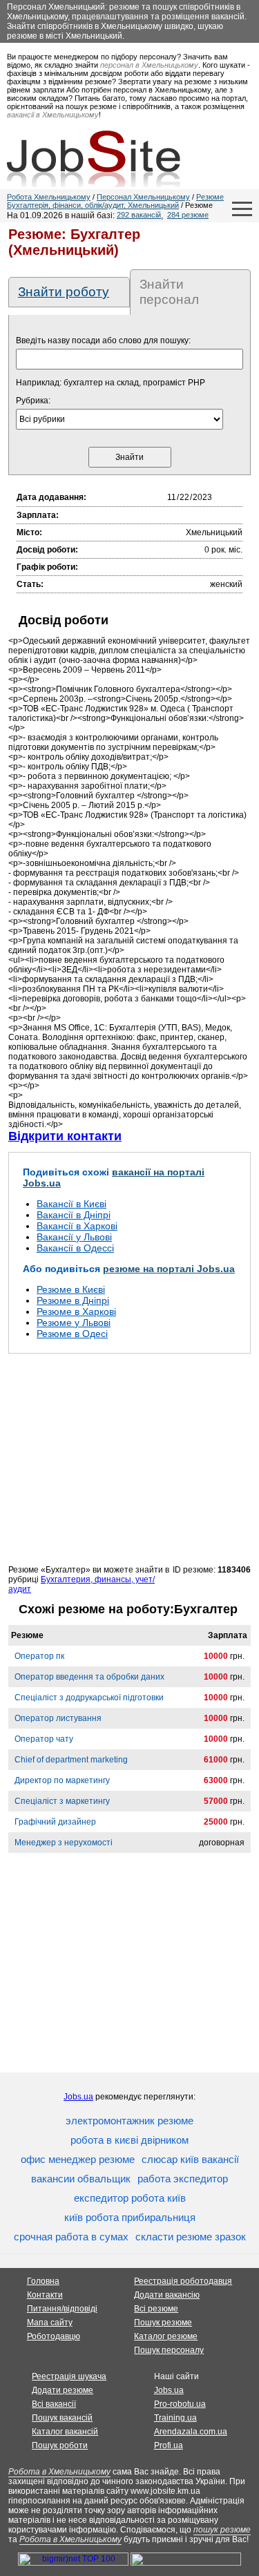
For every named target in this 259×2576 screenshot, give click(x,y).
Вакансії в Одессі (75, 1248)
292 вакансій (139, 215)
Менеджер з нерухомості (64, 1843)
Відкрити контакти (65, 1136)
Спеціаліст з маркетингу (62, 1801)
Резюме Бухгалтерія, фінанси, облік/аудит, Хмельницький (115, 201)
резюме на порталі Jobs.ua (169, 1269)
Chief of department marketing (71, 1760)
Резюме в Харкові (76, 1311)
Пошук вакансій (62, 2418)
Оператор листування (58, 1718)
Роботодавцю (54, 2336)
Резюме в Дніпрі (73, 1300)
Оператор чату (44, 1739)
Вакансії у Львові (74, 1237)
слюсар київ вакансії (190, 2159)
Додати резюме (63, 2390)
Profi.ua (169, 2445)
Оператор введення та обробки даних (89, 1677)
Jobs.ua (78, 2097)
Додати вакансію (167, 2295)
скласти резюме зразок (191, 2237)
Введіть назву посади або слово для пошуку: (103, 340)
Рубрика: (33, 401)
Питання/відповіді (62, 2309)
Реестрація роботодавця (183, 2281)
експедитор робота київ (130, 2198)
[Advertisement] (129, 1459)
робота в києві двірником (129, 2140)
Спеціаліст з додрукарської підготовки (89, 1698)
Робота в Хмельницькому (59, 2472)
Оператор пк (39, 1656)
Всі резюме (156, 2309)
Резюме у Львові (74, 1323)
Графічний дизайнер (55, 1822)
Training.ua (175, 2418)
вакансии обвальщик (81, 2179)
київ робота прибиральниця (130, 2217)
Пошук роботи (60, 2445)
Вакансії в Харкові (77, 1226)
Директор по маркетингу (62, 1780)
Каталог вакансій (65, 2432)
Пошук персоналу (169, 2350)
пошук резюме (222, 2530)
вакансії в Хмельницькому (53, 115)
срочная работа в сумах (71, 2237)
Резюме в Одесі (72, 1334)
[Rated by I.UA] (186, 2563)
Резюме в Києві (71, 1289)
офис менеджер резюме (78, 2159)
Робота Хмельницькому (49, 197)
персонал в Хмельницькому (149, 65)
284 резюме (188, 215)
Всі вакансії (54, 2404)
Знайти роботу (64, 292)
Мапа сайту (50, 2323)
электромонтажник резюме (129, 2121)
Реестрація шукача (69, 2376)
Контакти (45, 2295)
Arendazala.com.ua (191, 2432)
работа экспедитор (183, 2179)
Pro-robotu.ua (180, 2404)
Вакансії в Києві (71, 1204)
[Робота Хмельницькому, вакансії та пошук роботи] (94, 159)
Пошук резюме (163, 2323)
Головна (43, 2281)
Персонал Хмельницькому (143, 197)
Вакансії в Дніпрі (74, 1215)
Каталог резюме (166, 2336)
